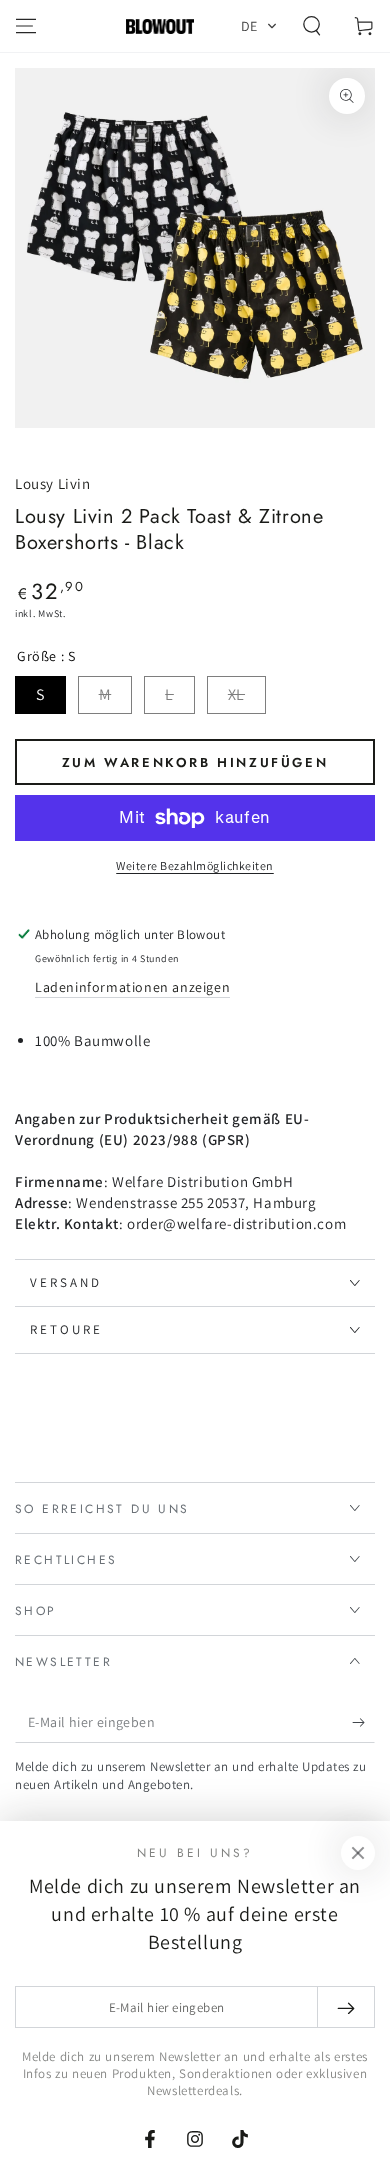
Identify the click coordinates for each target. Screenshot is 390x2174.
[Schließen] (358, 1853)
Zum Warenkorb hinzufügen (195, 762)
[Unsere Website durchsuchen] (312, 26)
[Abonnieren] (363, 1723)
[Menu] (26, 26)
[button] (259, 26)
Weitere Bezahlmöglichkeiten (195, 865)
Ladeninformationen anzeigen (132, 987)
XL (236, 694)
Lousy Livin (53, 483)
